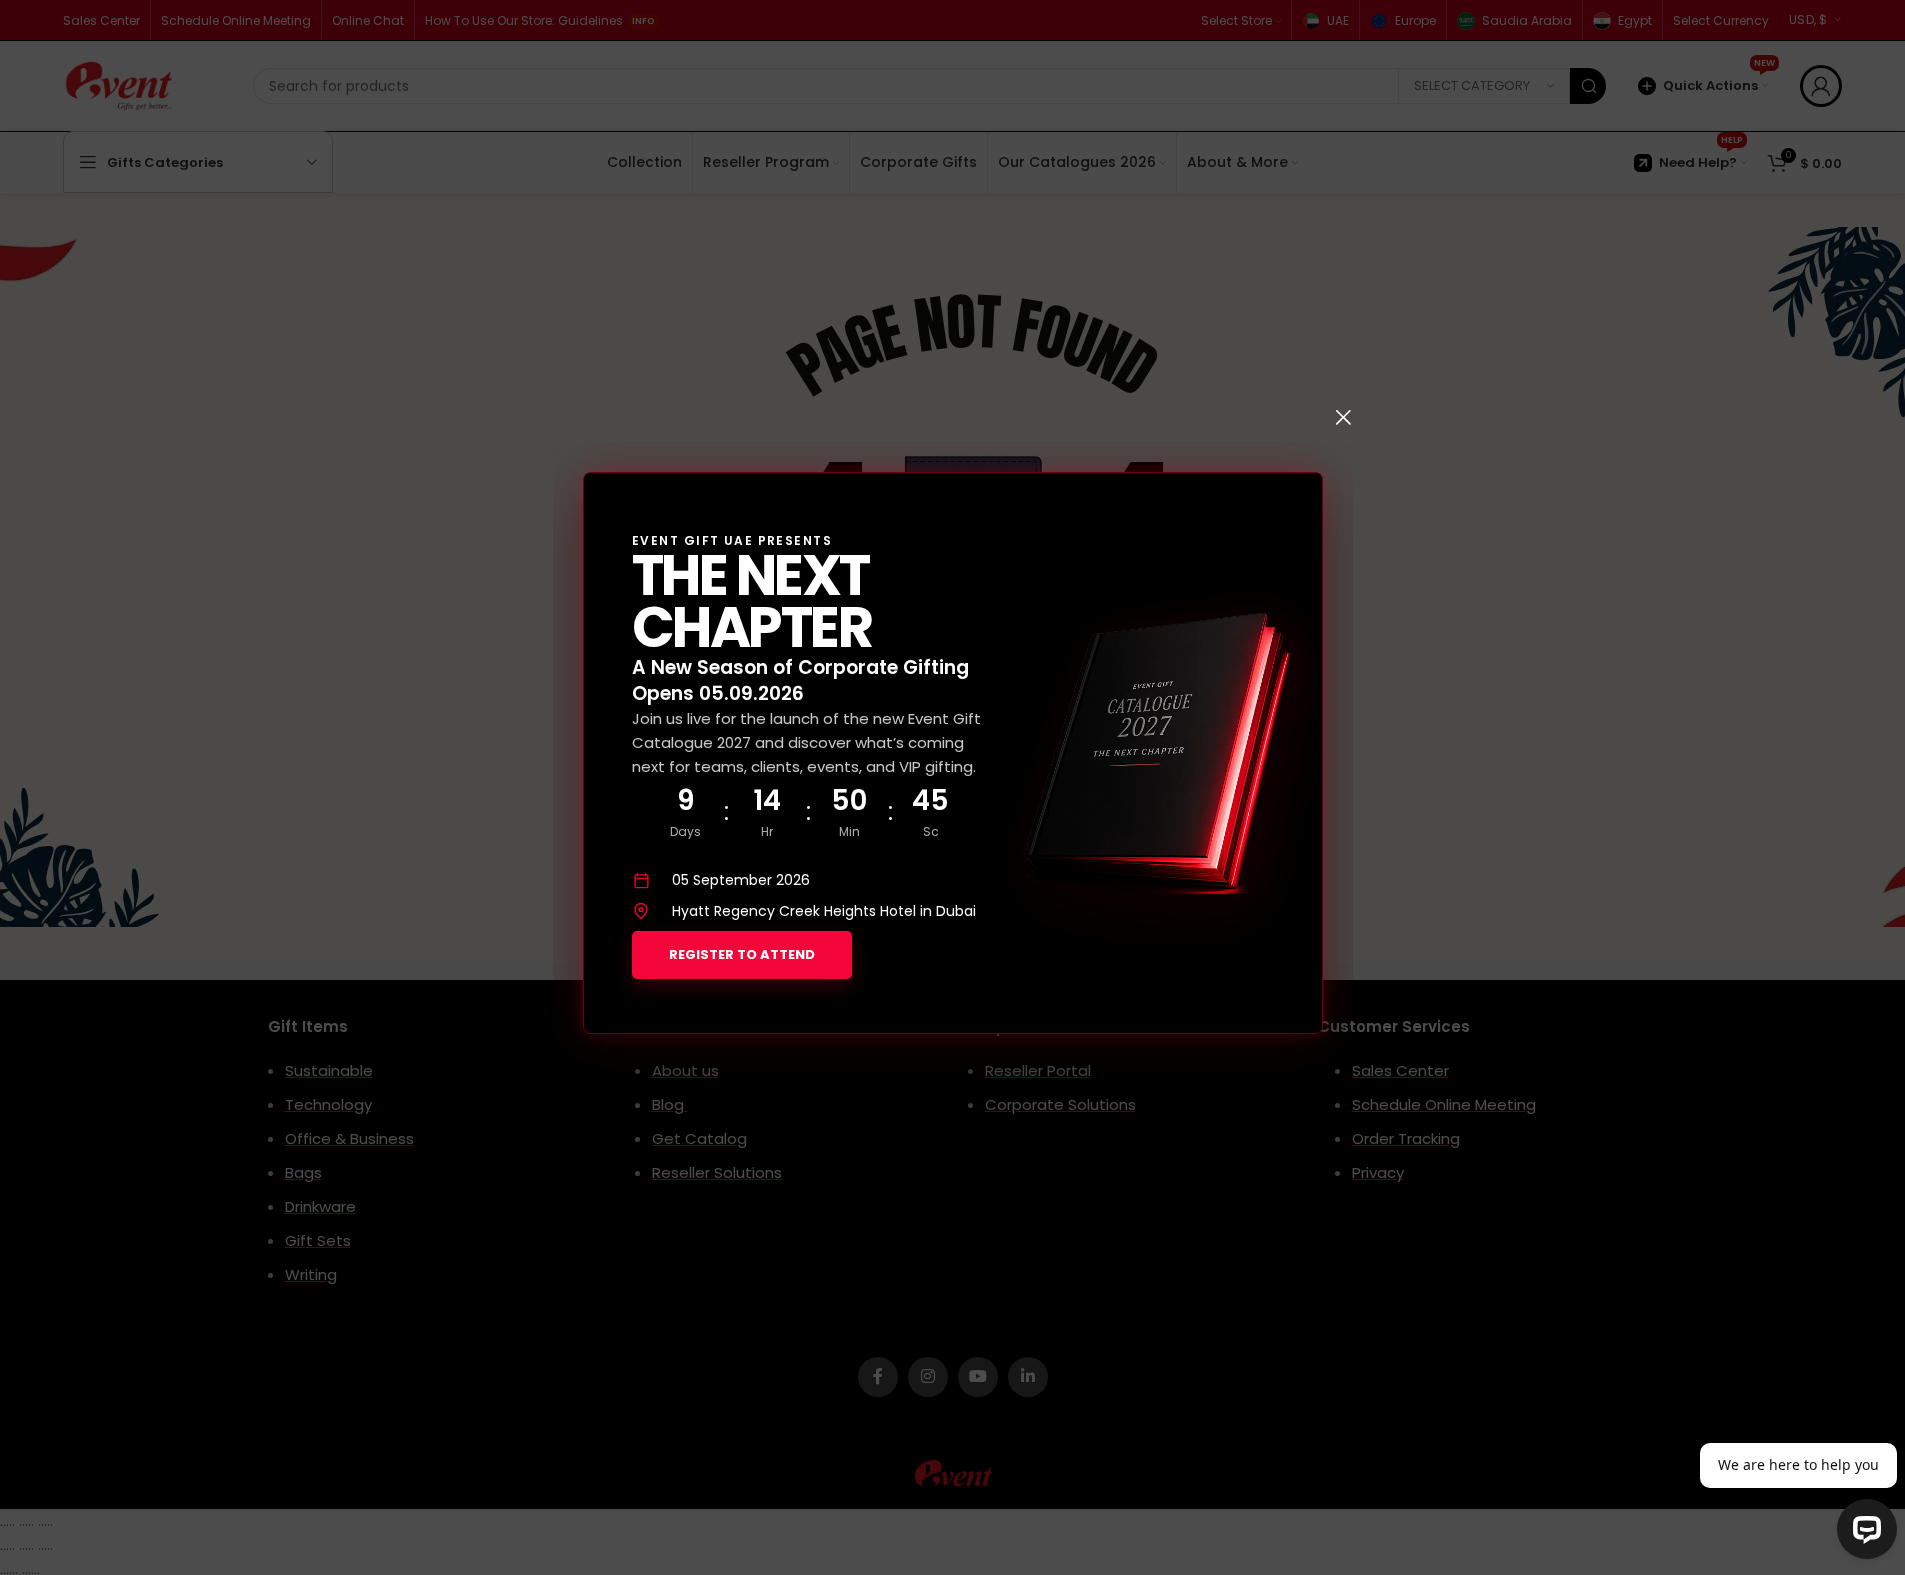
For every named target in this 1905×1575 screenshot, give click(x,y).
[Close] (1343, 417)
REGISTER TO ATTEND (742, 954)
